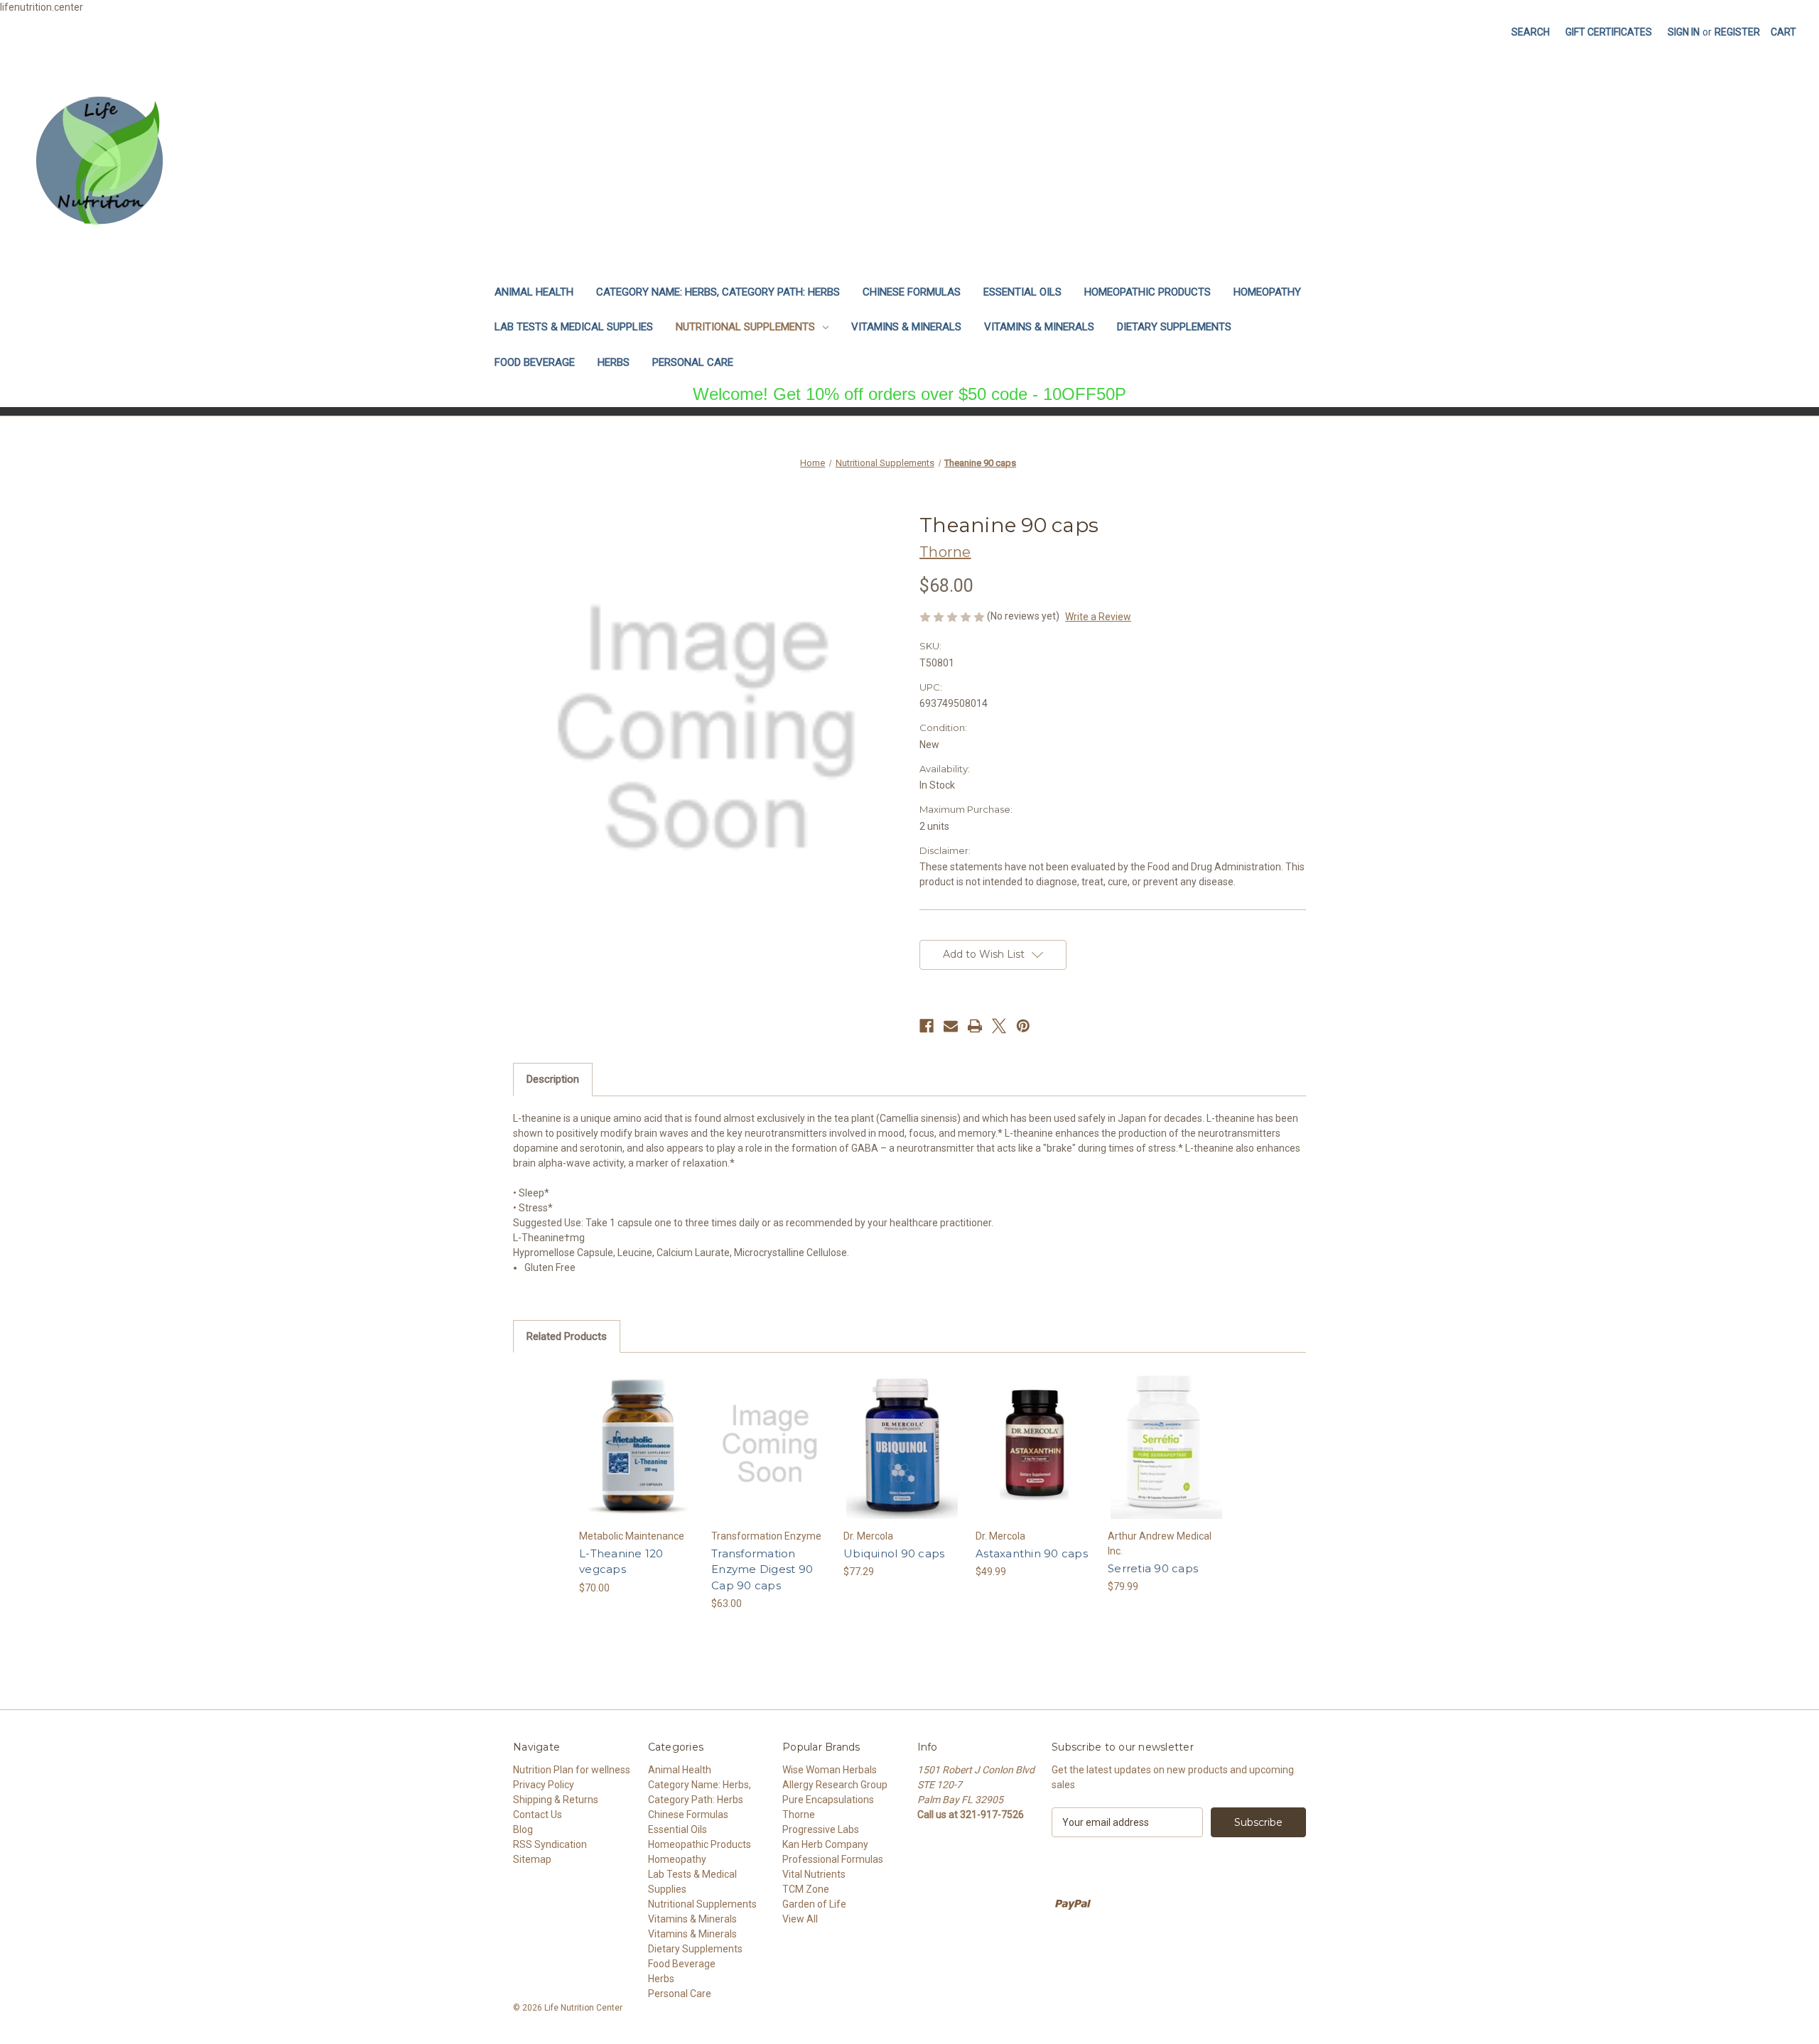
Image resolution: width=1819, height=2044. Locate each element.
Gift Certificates (1609, 32)
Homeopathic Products (1148, 292)
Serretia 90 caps (1153, 1568)
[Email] (951, 1026)
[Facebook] (927, 1026)
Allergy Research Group (835, 1785)
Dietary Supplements (1174, 327)
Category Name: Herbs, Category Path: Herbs (718, 292)
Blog (523, 1829)
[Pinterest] (1023, 1026)
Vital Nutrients (814, 1874)
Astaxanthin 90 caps (1032, 1553)
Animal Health (534, 292)
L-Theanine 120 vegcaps (621, 1562)
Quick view (638, 1444)
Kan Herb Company (825, 1844)
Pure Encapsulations (828, 1800)
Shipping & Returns (556, 1800)
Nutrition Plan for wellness (572, 1770)
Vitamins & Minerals (906, 327)
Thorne (799, 1815)
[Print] (975, 1026)
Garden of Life (814, 1904)
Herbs (614, 362)
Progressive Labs (821, 1829)
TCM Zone (806, 1889)
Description (553, 1079)
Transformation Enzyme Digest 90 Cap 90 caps (762, 1569)
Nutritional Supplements (745, 327)
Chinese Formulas (912, 292)
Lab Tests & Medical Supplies (574, 327)
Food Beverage (535, 362)
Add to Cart (770, 1456)
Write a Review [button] (1098, 617)
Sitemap (532, 1859)
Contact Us (538, 1815)
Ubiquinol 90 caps (894, 1553)
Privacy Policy (544, 1785)
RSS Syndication (550, 1844)
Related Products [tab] (567, 1336)
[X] (999, 1026)
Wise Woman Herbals (830, 1770)
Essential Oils (1022, 292)
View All (800, 1919)
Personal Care (693, 362)
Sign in (1684, 32)
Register (1737, 32)
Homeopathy (1267, 292)
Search (1531, 32)
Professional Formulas (833, 1859)
